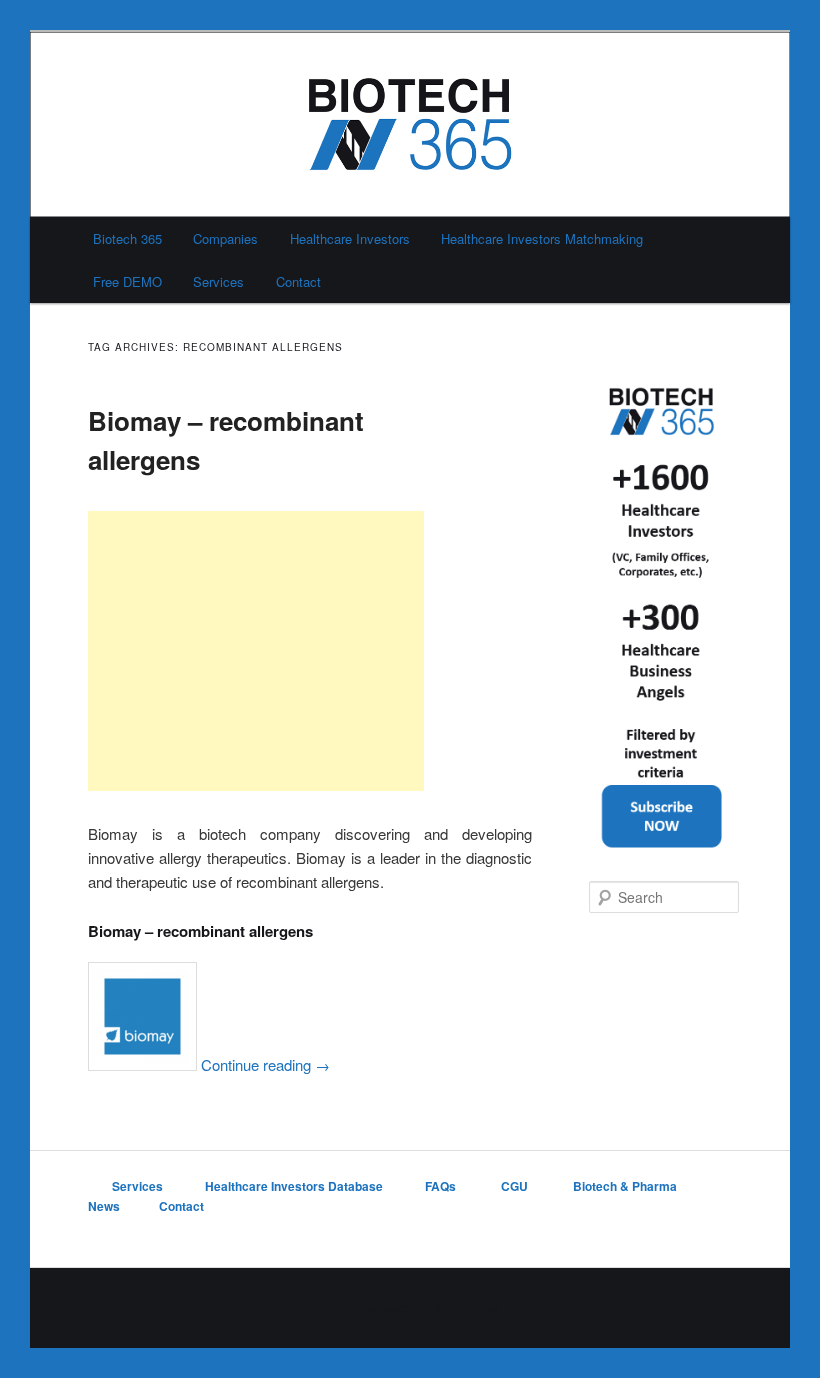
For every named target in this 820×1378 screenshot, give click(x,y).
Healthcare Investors (350, 238)
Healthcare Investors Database (294, 1186)
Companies (225, 238)
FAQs (442, 1186)
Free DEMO (127, 281)
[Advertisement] (256, 651)
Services (218, 281)
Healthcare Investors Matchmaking (542, 238)
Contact (298, 281)
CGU (516, 1186)
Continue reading (265, 1064)
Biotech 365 (127, 238)
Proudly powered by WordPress (410, 1308)
